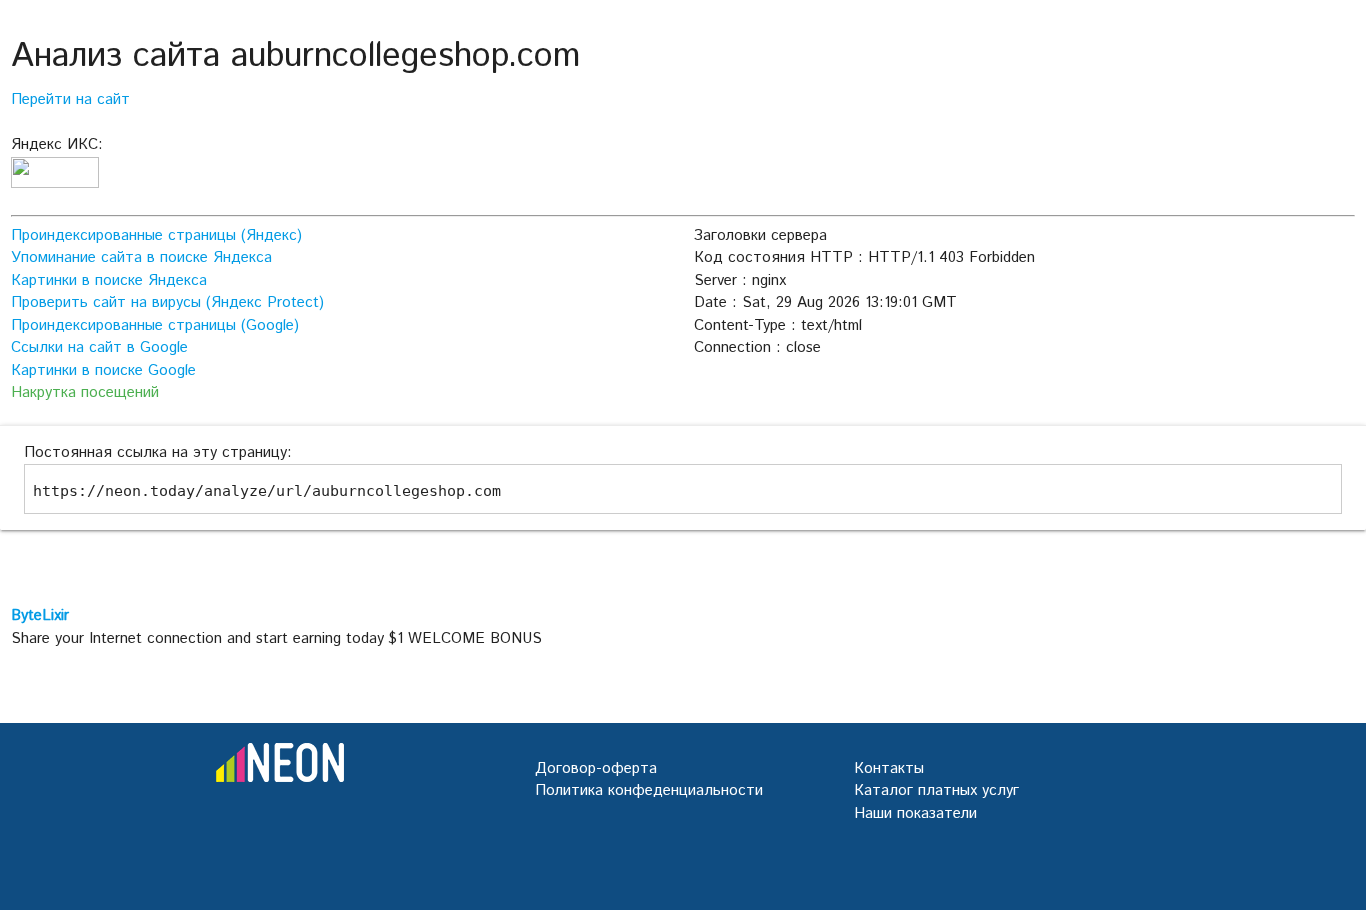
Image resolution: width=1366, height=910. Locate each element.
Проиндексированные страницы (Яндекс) (156, 235)
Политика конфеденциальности (649, 790)
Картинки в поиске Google (103, 370)
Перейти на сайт (70, 99)
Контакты (889, 768)
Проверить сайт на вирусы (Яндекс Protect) (167, 302)
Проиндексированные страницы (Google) (155, 325)
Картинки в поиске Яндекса (109, 280)
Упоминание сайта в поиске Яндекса (141, 257)
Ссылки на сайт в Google (99, 347)
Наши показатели (915, 813)
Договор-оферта (596, 768)
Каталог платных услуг (936, 790)
